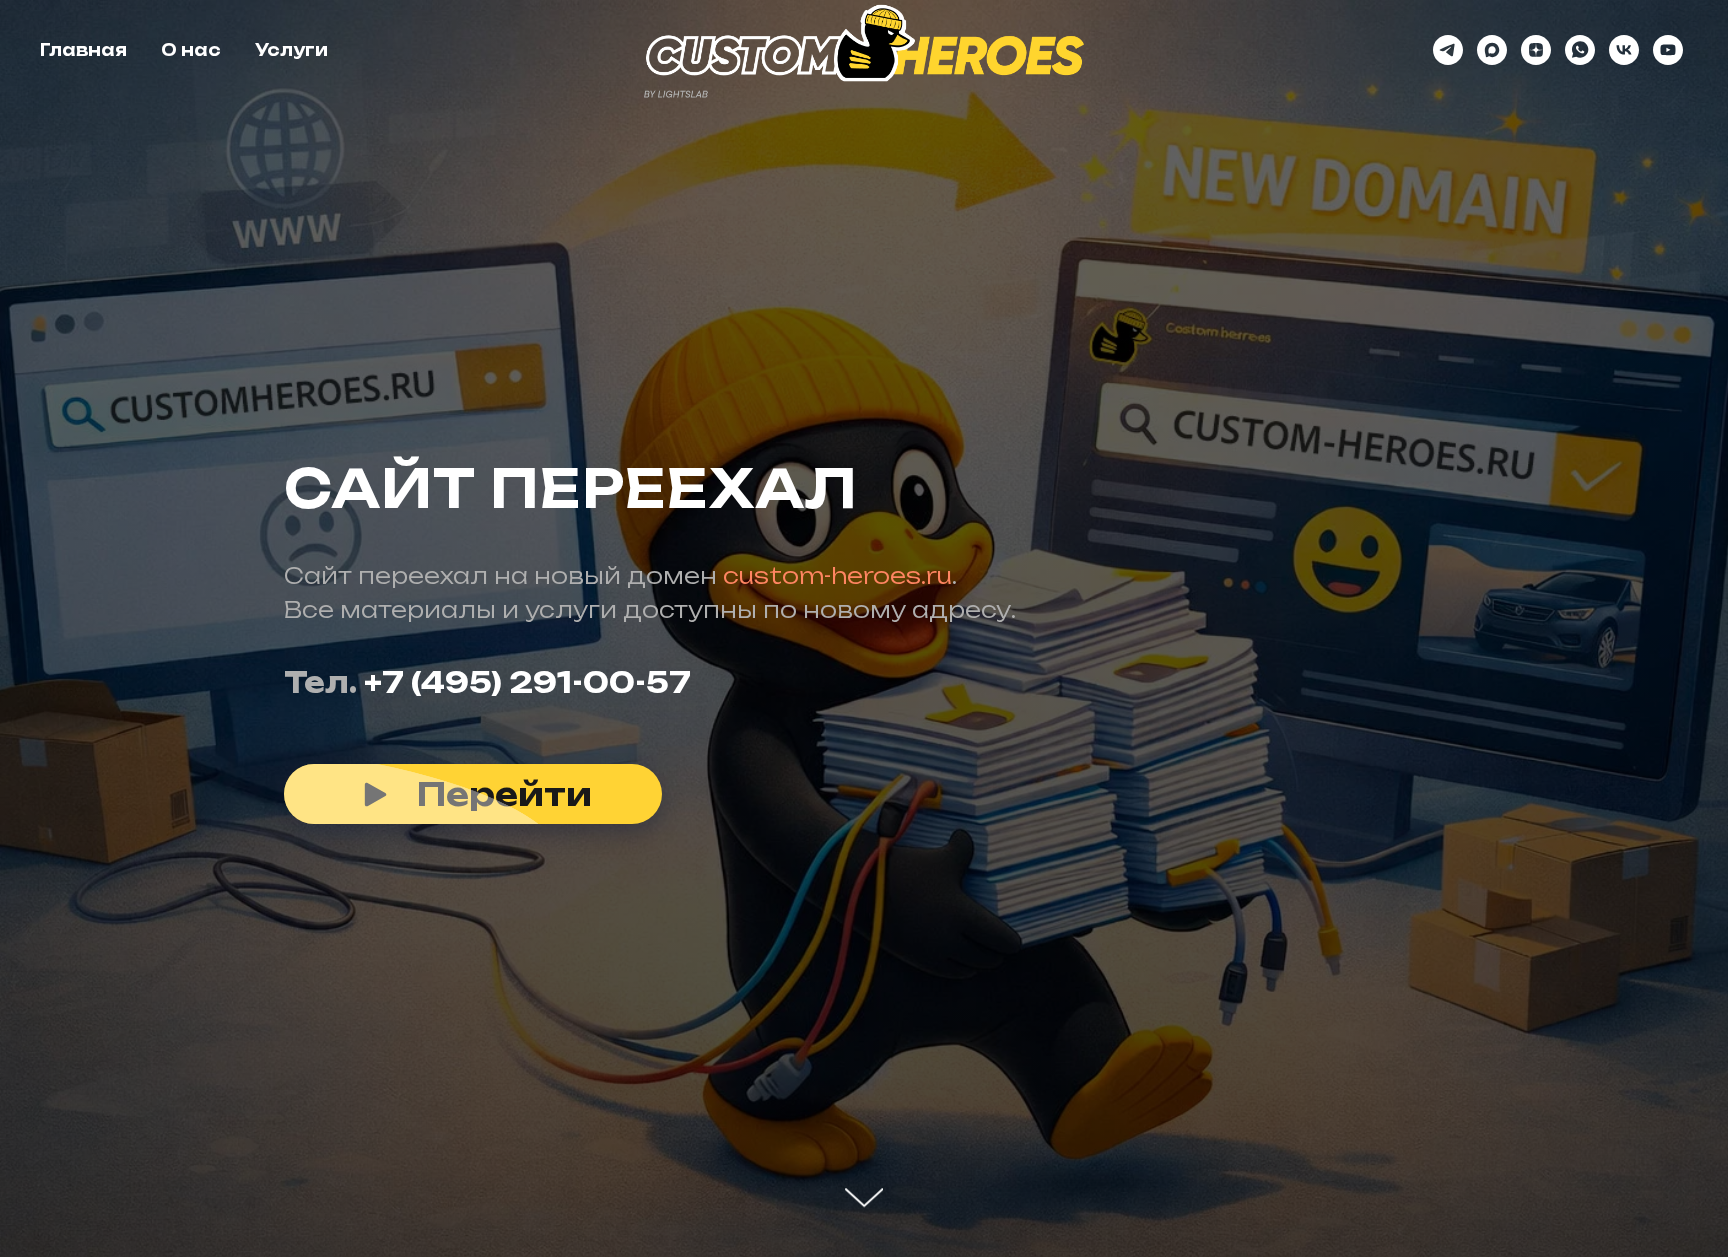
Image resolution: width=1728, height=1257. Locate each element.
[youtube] (1668, 50)
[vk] (1624, 50)
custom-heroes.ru (837, 575)
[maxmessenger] (1492, 50)
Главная (83, 50)
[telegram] (1448, 50)
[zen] (1536, 50)
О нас (191, 50)
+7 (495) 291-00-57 (527, 682)
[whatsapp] (1580, 50)
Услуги (291, 50)
